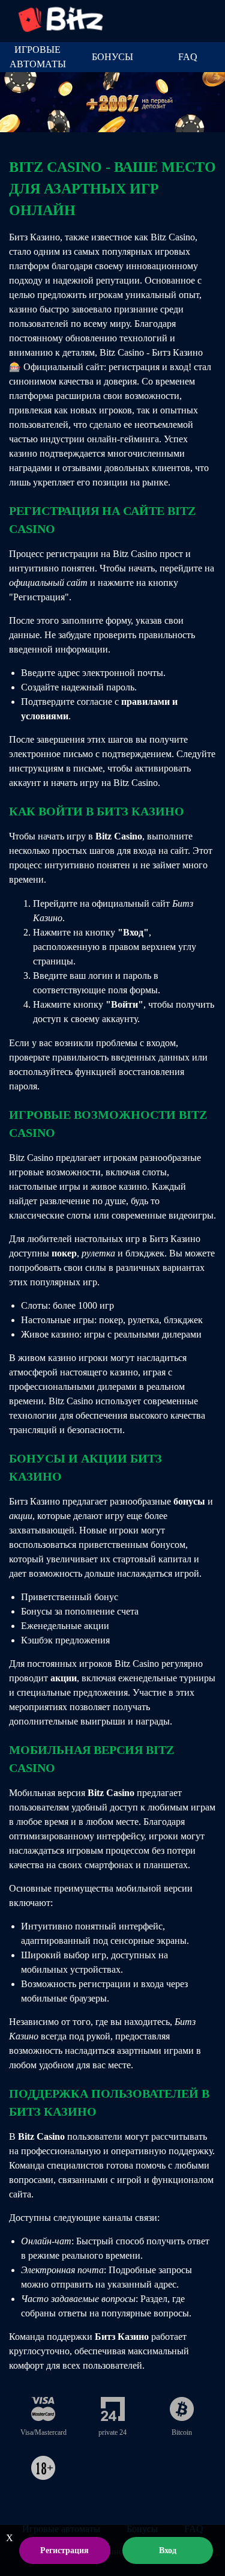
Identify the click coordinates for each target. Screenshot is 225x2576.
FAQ (188, 57)
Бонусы (112, 57)
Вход (168, 2550)
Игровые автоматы (38, 57)
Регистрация (64, 2550)
